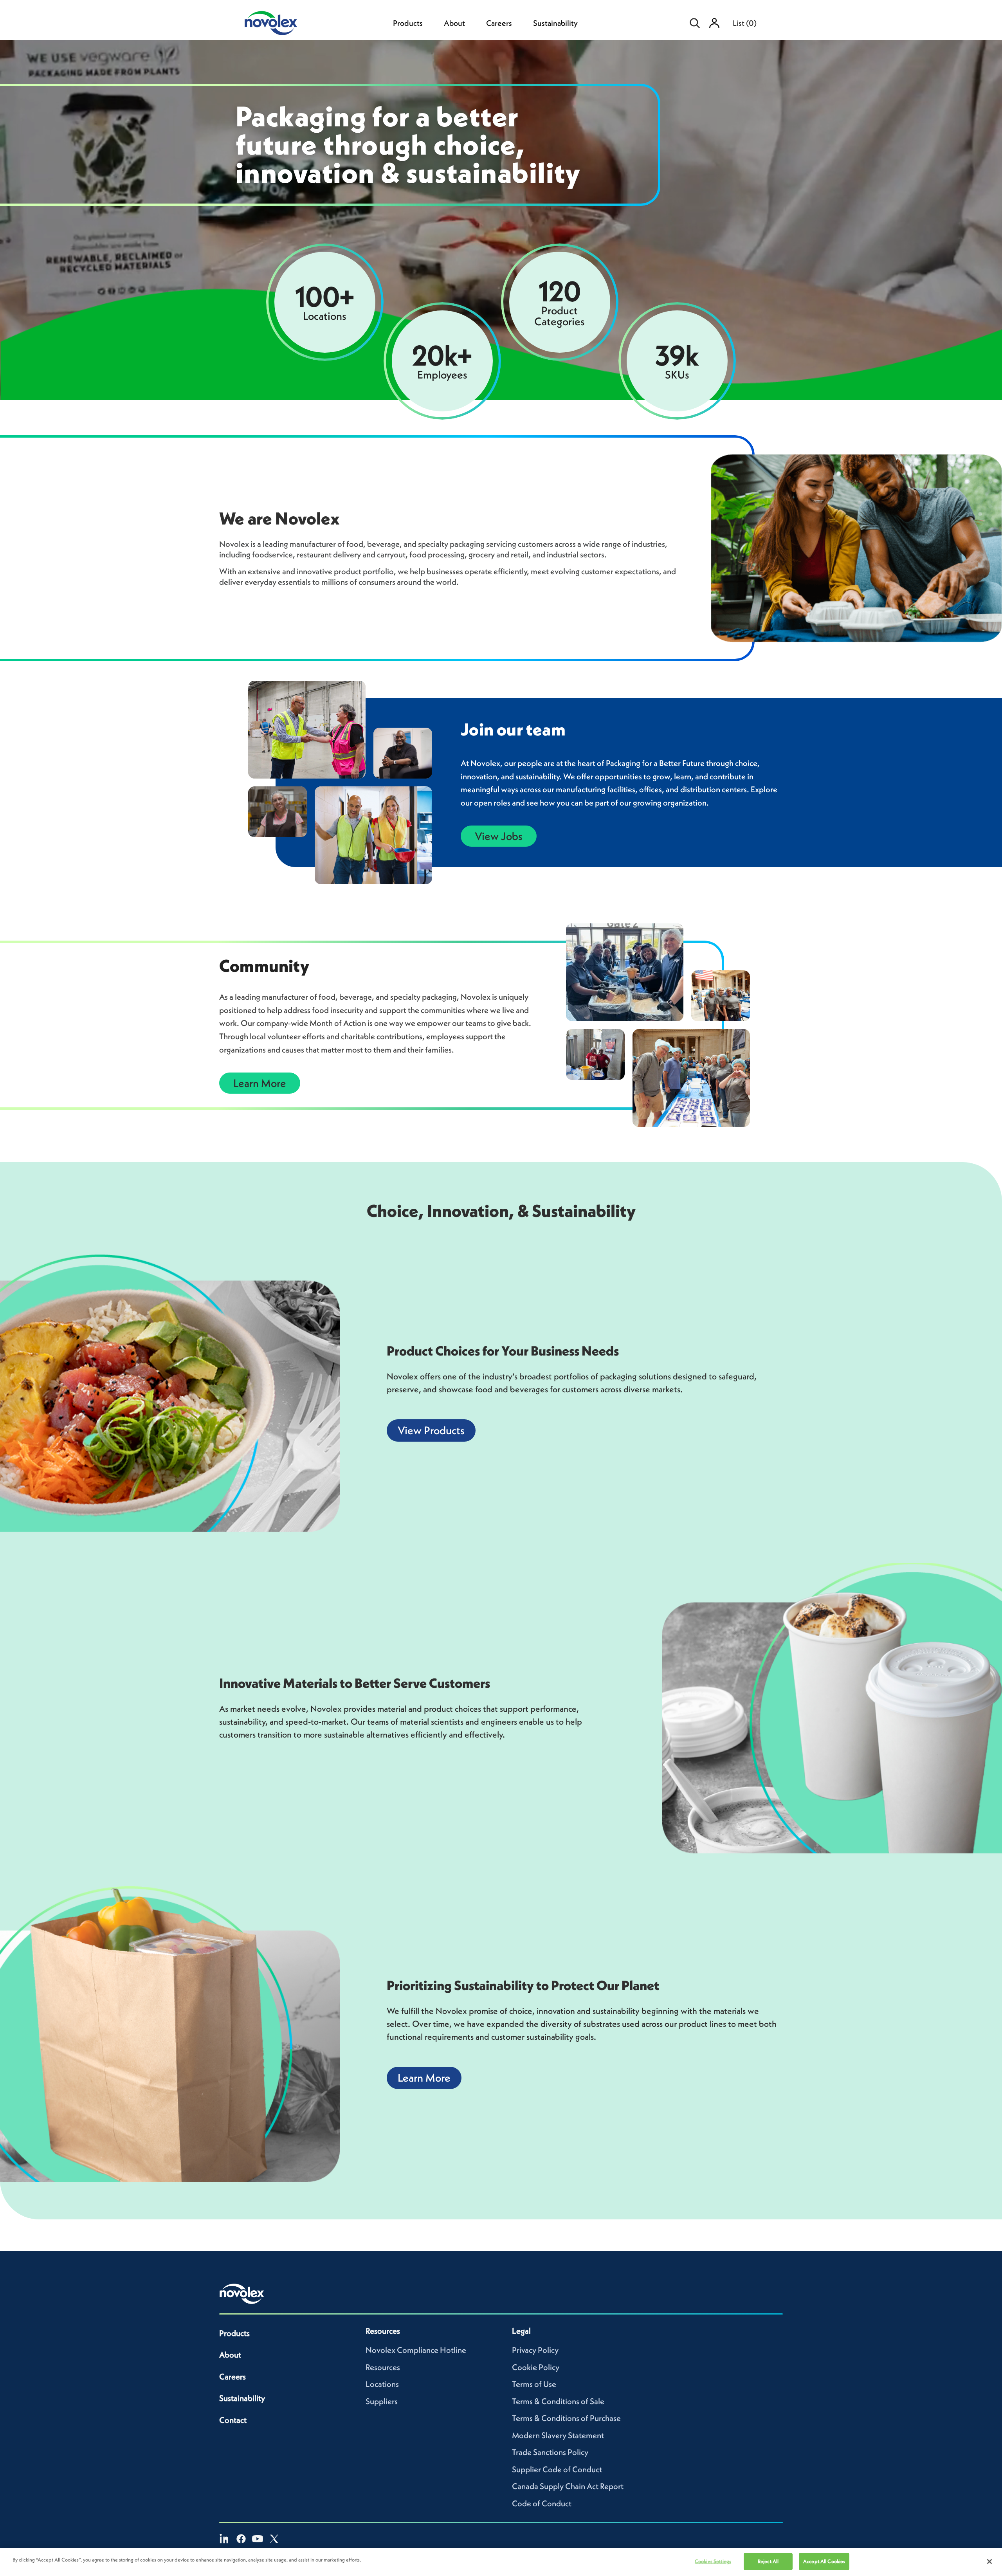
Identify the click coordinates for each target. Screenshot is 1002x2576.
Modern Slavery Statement (558, 2435)
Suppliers (382, 2401)
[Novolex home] (242, 2294)
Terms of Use (534, 2384)
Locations (382, 2384)
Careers (499, 23)
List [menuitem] (745, 23)
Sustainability (555, 23)
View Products (431, 1430)
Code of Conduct (542, 2503)
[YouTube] (258, 2539)
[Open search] (695, 23)
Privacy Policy (535, 2350)
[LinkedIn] (225, 2539)
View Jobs (499, 836)
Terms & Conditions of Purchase (566, 2418)
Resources (383, 2367)
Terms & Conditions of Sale (558, 2401)
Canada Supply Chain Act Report (568, 2486)
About (454, 23)
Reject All (768, 2561)
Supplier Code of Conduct (557, 2469)
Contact (233, 2420)
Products (408, 23)
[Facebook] (241, 2539)
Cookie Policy (536, 2367)
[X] (274, 2539)
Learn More (260, 1083)
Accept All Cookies (824, 2561)
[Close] (989, 2562)
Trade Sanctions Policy (550, 2452)
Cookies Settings (713, 2561)
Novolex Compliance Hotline (416, 2350)
